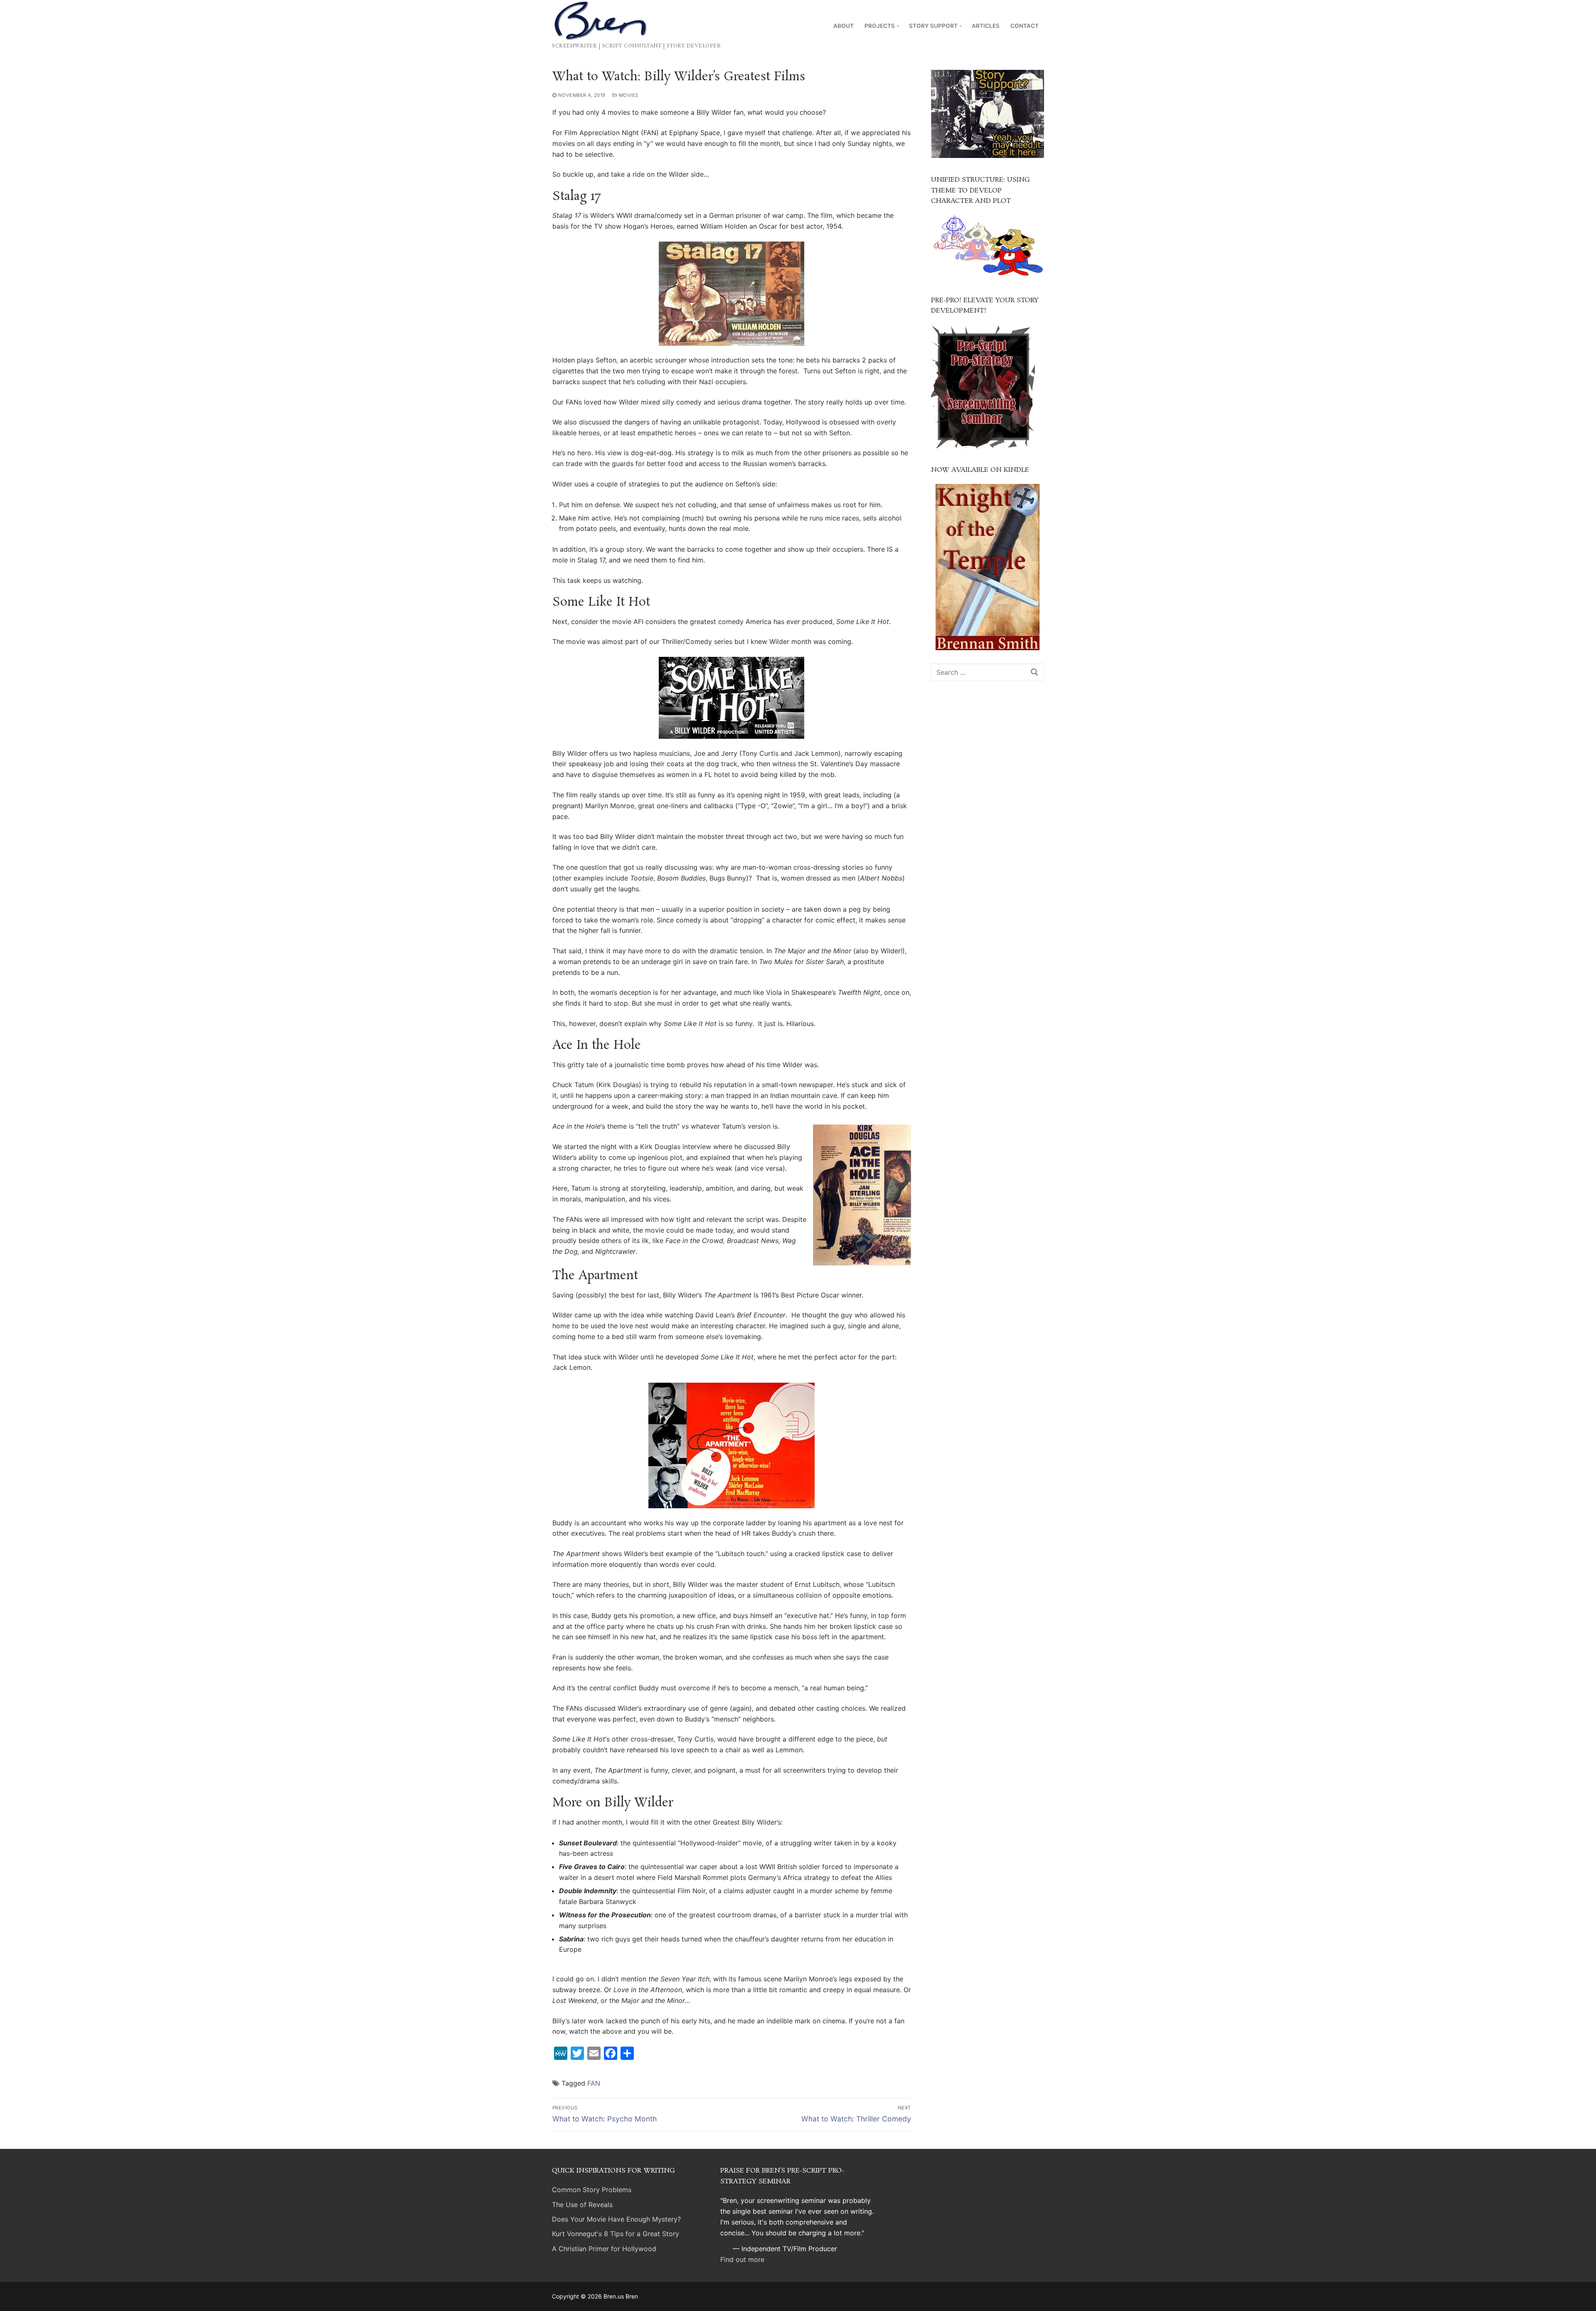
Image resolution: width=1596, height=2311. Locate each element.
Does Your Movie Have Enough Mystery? (616, 2219)
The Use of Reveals (582, 2205)
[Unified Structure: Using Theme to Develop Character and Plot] (988, 276)
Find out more (742, 2259)
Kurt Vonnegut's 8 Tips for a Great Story (616, 2234)
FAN (594, 2083)
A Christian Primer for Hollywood (604, 2249)
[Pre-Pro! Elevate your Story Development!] (983, 446)
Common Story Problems (592, 2190)
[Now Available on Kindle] (988, 567)
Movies (628, 95)
